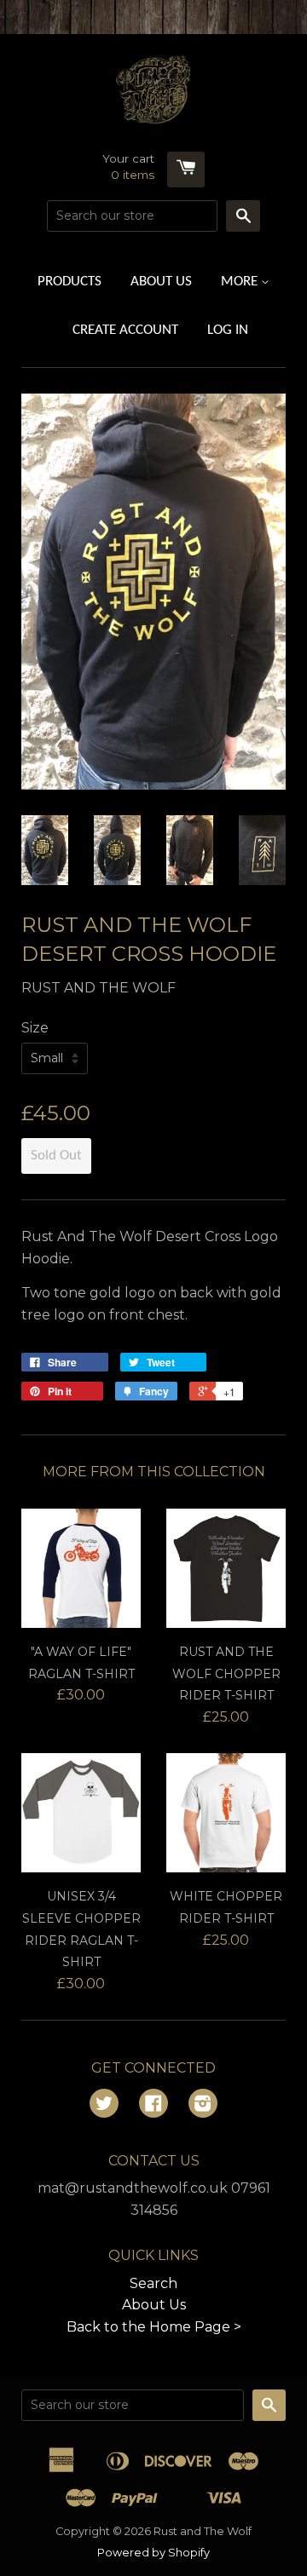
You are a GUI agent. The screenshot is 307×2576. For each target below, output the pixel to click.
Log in (228, 330)
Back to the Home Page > (154, 2327)
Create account (125, 330)
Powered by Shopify (153, 2553)
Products (70, 282)
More (241, 282)
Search (153, 2283)
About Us (161, 282)
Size (35, 1028)
